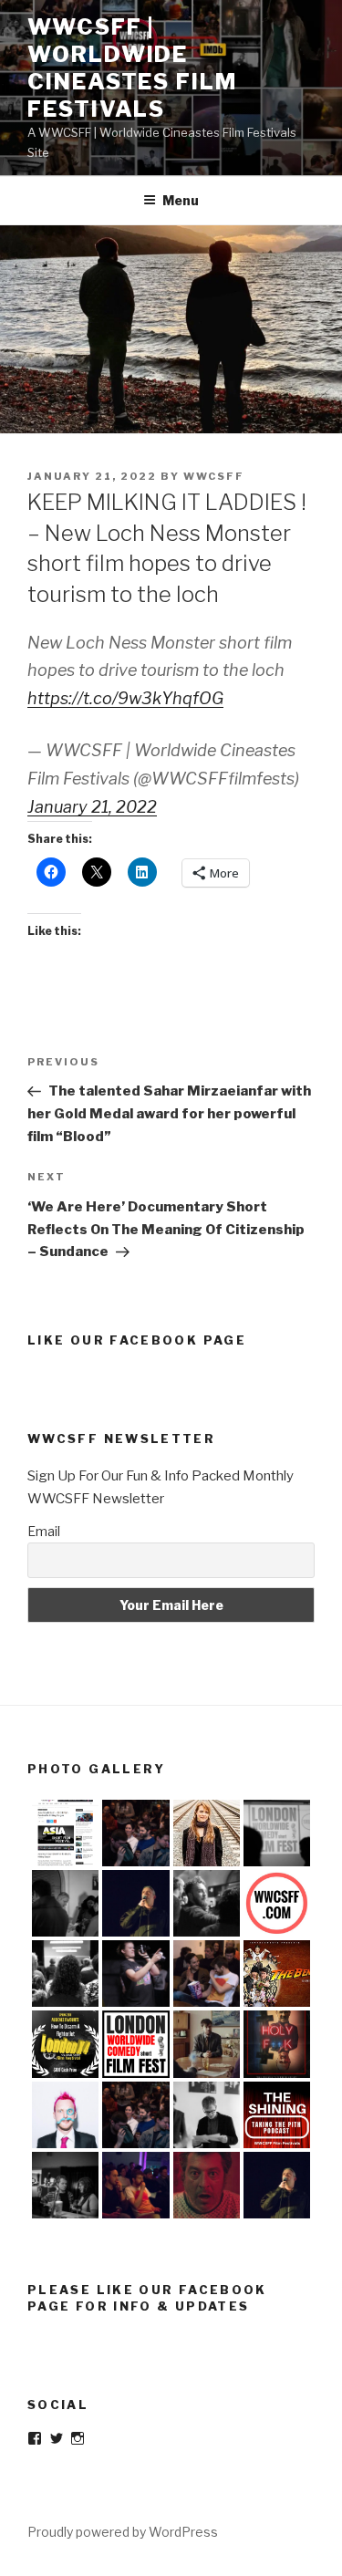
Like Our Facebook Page (137, 1340)
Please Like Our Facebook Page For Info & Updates (147, 2298)
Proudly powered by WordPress (123, 2532)
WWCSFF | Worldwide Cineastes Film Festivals (132, 68)
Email (44, 1531)
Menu (181, 200)
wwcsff (214, 476)
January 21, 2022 (92, 807)
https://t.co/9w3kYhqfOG (125, 698)
